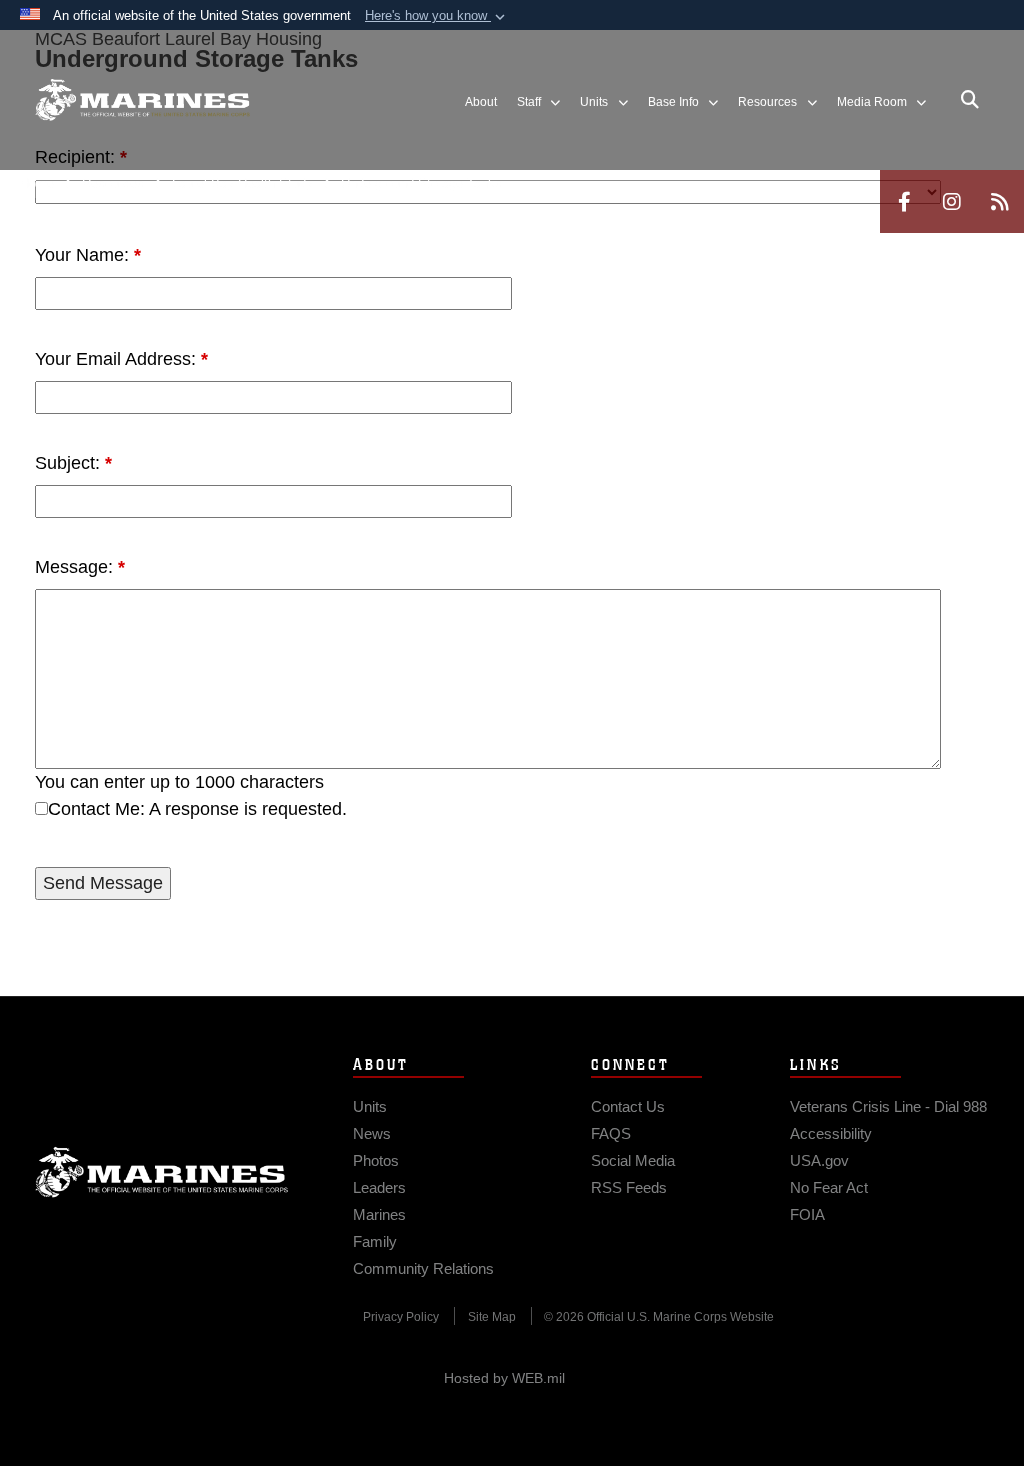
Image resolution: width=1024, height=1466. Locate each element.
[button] (437, 16)
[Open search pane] (970, 100)
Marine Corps (162, 1172)
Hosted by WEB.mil (504, 1378)
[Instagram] (952, 201)
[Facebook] (904, 201)
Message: (80, 567)
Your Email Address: (121, 359)
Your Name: (88, 255)
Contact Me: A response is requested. (197, 809)
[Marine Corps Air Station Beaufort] (142, 100)
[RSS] (1000, 201)
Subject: (73, 463)
